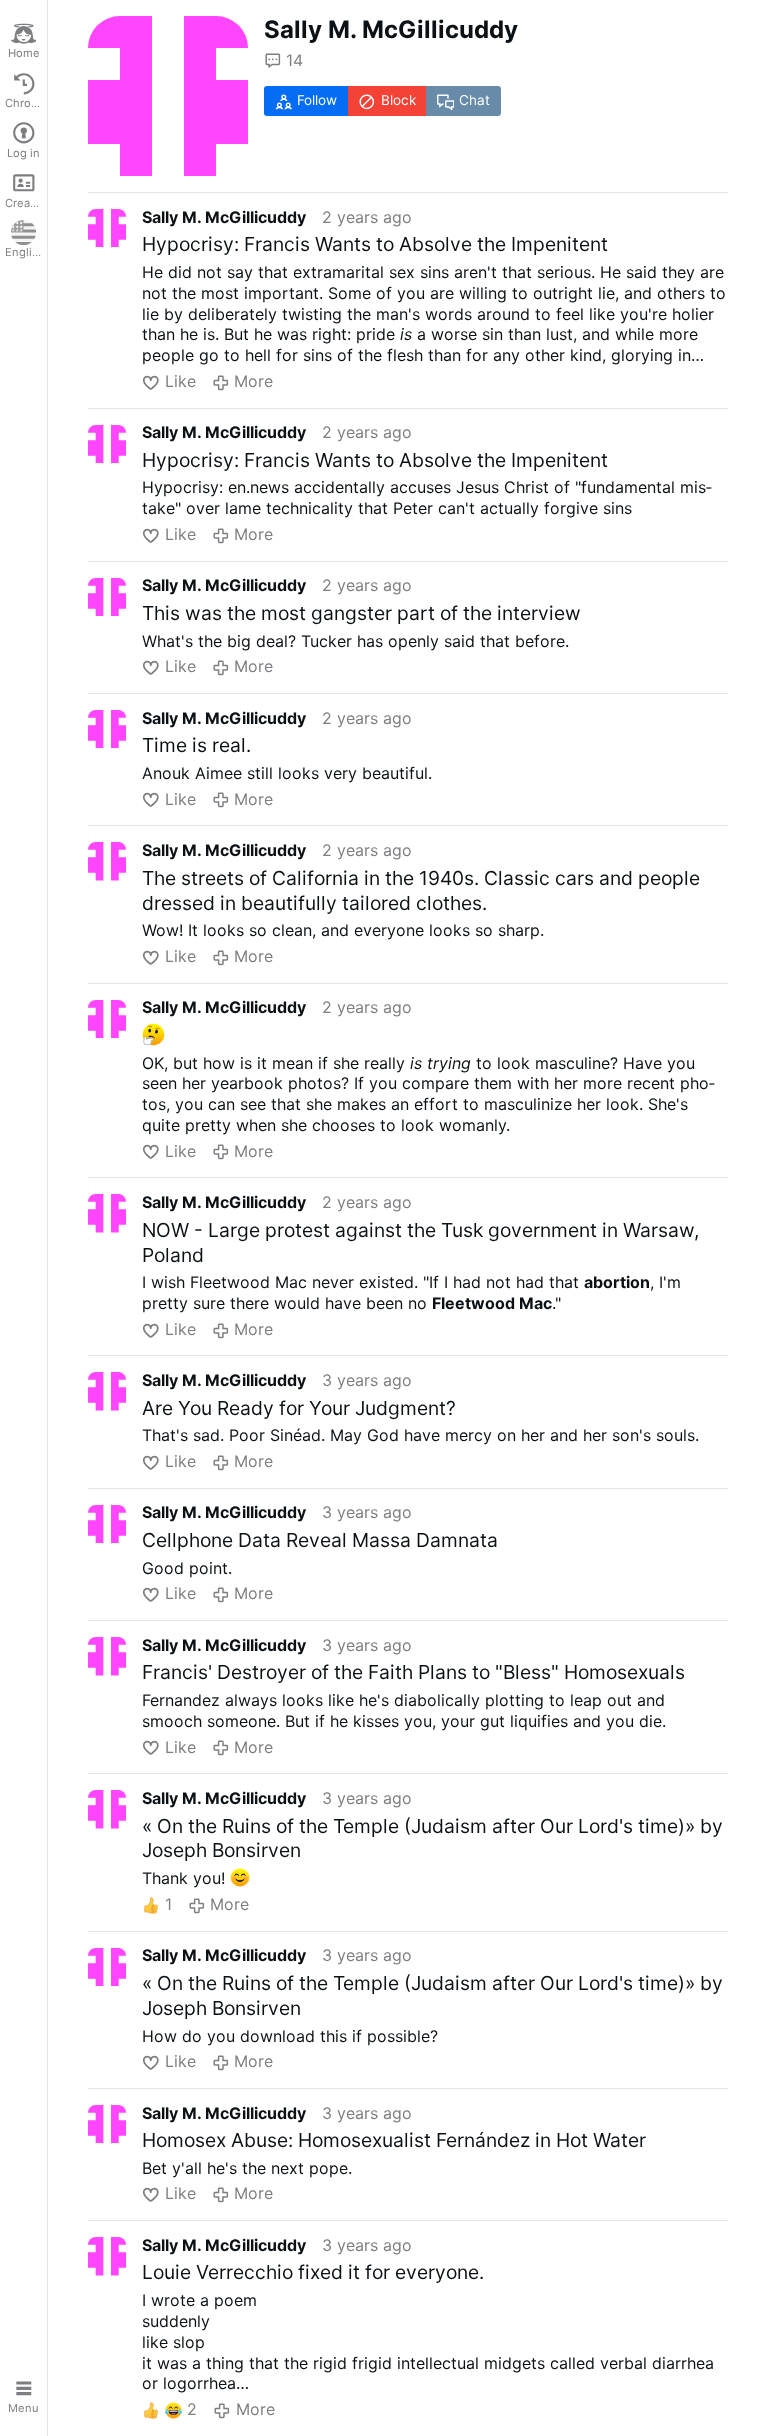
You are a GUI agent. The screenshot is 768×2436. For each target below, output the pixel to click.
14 (294, 60)
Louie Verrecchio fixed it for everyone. (313, 2272)
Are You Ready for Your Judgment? (299, 1408)
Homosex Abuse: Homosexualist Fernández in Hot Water (394, 2140)
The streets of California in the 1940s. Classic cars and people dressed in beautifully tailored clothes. (421, 890)
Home (24, 53)
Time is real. (196, 745)
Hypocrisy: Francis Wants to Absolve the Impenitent (375, 244)
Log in (23, 153)
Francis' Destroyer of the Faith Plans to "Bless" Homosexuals (413, 1672)
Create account (26, 203)
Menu (23, 2408)
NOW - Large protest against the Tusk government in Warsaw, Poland (420, 1242)
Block (398, 100)
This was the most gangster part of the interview (361, 613)
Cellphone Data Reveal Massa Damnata (320, 1540)
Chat (474, 100)
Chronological (26, 103)
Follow (317, 100)
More (253, 381)
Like (180, 381)
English (25, 252)
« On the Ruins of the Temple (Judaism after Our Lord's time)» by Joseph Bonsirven (432, 1838)
